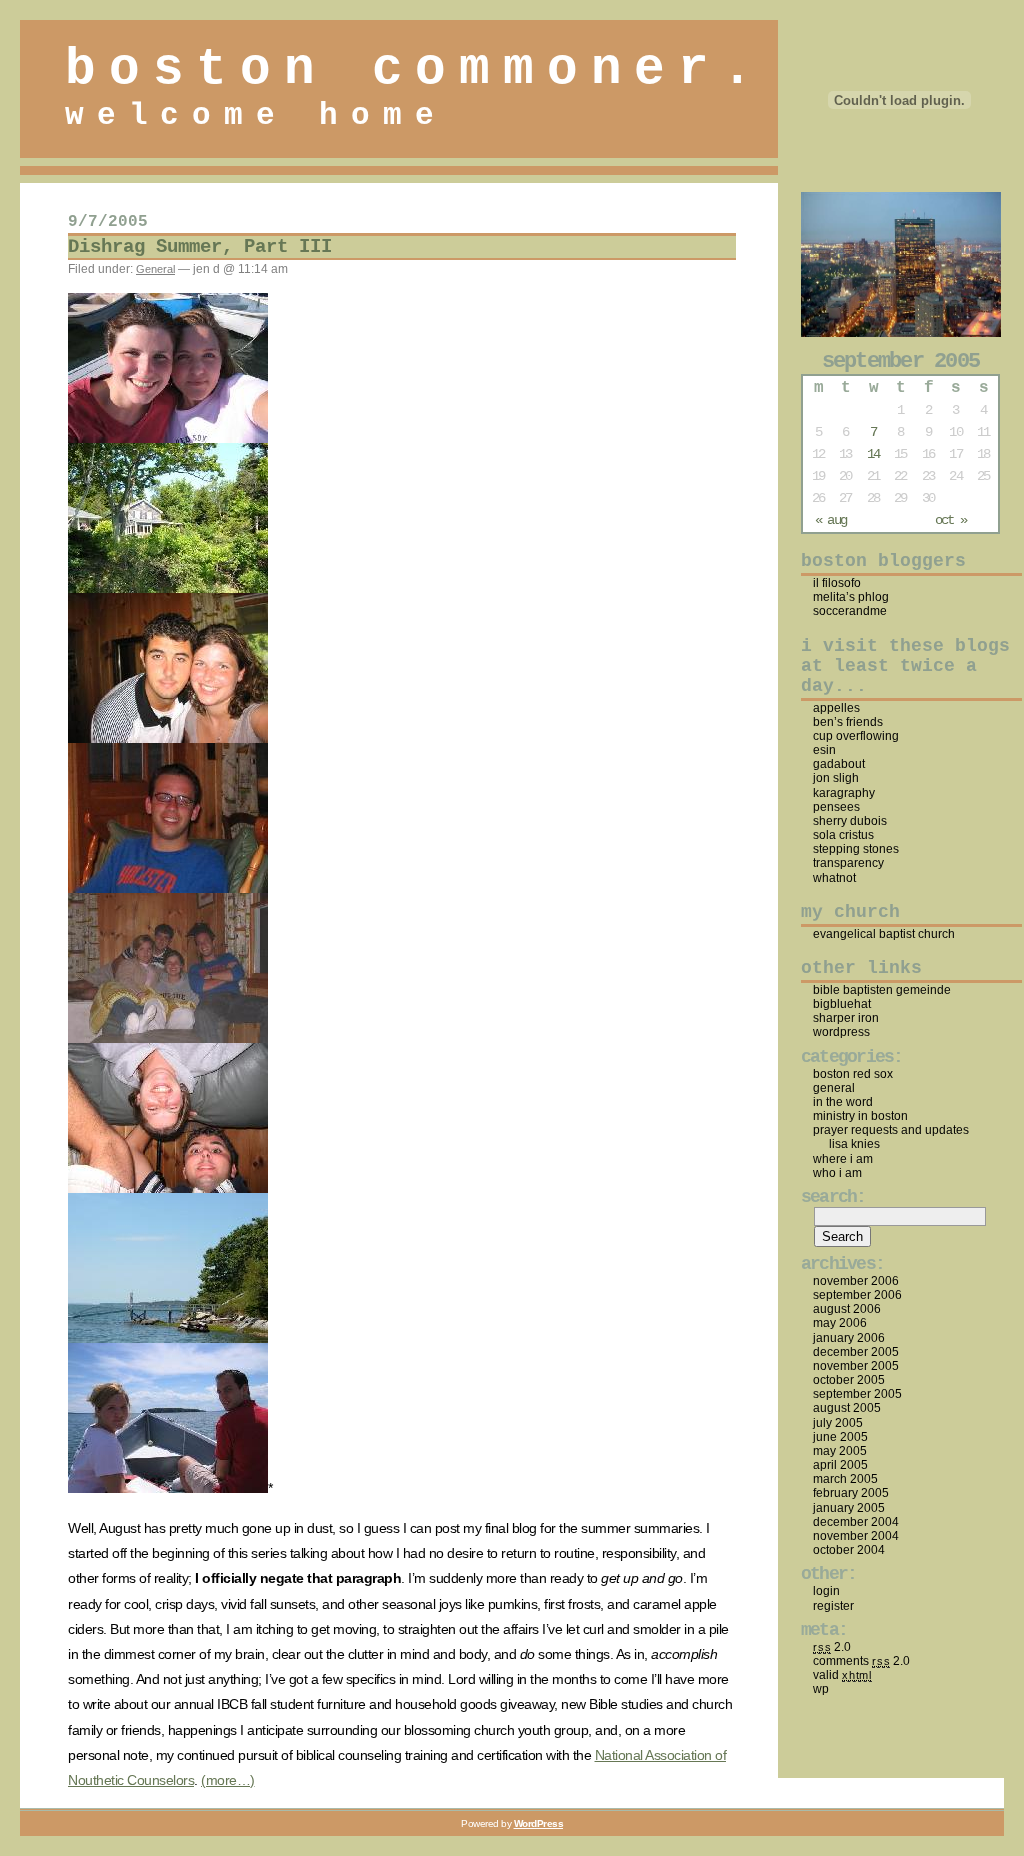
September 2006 (857, 1295)
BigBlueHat (842, 1004)
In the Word (843, 1102)
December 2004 (856, 1522)
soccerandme (850, 611)
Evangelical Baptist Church (884, 934)
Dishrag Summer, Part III (200, 247)
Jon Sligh (836, 778)
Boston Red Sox (853, 1074)
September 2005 (857, 1394)
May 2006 (840, 1323)
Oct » (950, 520)
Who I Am (837, 1173)
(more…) (228, 1780)
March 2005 (845, 1479)
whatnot (834, 878)
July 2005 (838, 1423)
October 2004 (849, 1550)
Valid (842, 1675)
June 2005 (840, 1437)
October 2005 (849, 1380)
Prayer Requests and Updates (891, 1130)
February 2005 (851, 1493)
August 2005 (847, 1408)
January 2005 (849, 1508)
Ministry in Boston (860, 1116)
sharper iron (846, 1018)
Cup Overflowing (856, 736)
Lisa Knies (854, 1144)
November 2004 (856, 1536)
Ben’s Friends (848, 722)
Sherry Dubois (850, 821)
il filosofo (837, 583)
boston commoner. (415, 69)
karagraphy (844, 793)
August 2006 (847, 1309)
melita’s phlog (851, 597)
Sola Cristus (843, 835)
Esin (824, 750)
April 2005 (840, 1465)
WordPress (841, 1032)
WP (821, 1689)
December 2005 (856, 1352)
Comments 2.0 (861, 1661)
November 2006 (856, 1281)
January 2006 (849, 1338)
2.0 (832, 1647)
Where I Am (843, 1159)
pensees (836, 807)
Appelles (836, 708)
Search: (833, 1197)
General (155, 269)
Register (833, 1606)
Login (826, 1591)
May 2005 (840, 1451)
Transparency (848, 863)
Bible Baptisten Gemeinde (882, 990)
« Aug (830, 520)
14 (873, 454)
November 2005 (856, 1366)
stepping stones (856, 849)
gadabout (839, 764)
